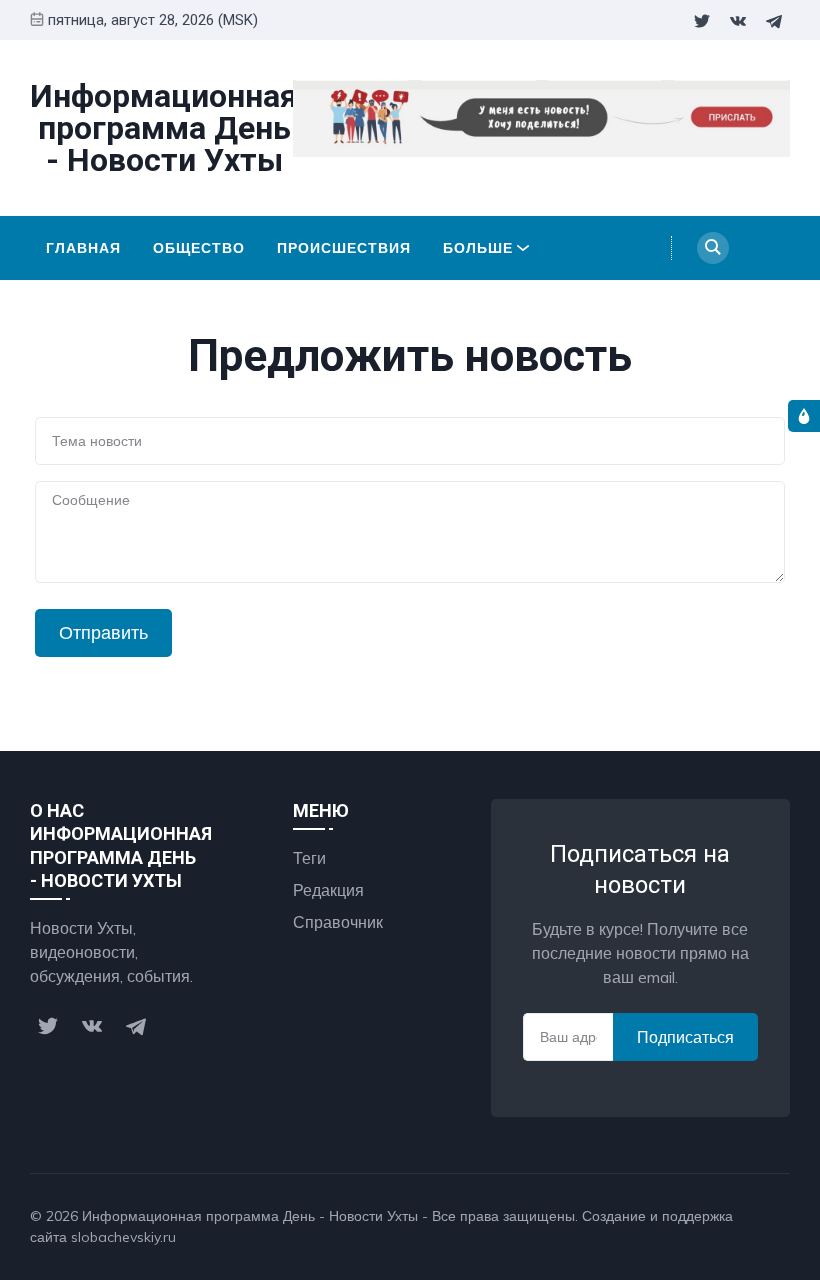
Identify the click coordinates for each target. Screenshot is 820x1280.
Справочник (338, 922)
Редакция (328, 890)
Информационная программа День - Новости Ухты (250, 1216)
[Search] (713, 248)
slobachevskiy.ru (123, 1237)
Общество (199, 248)
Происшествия (344, 248)
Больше (478, 248)
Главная (83, 248)
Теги (309, 858)
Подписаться (685, 1037)
